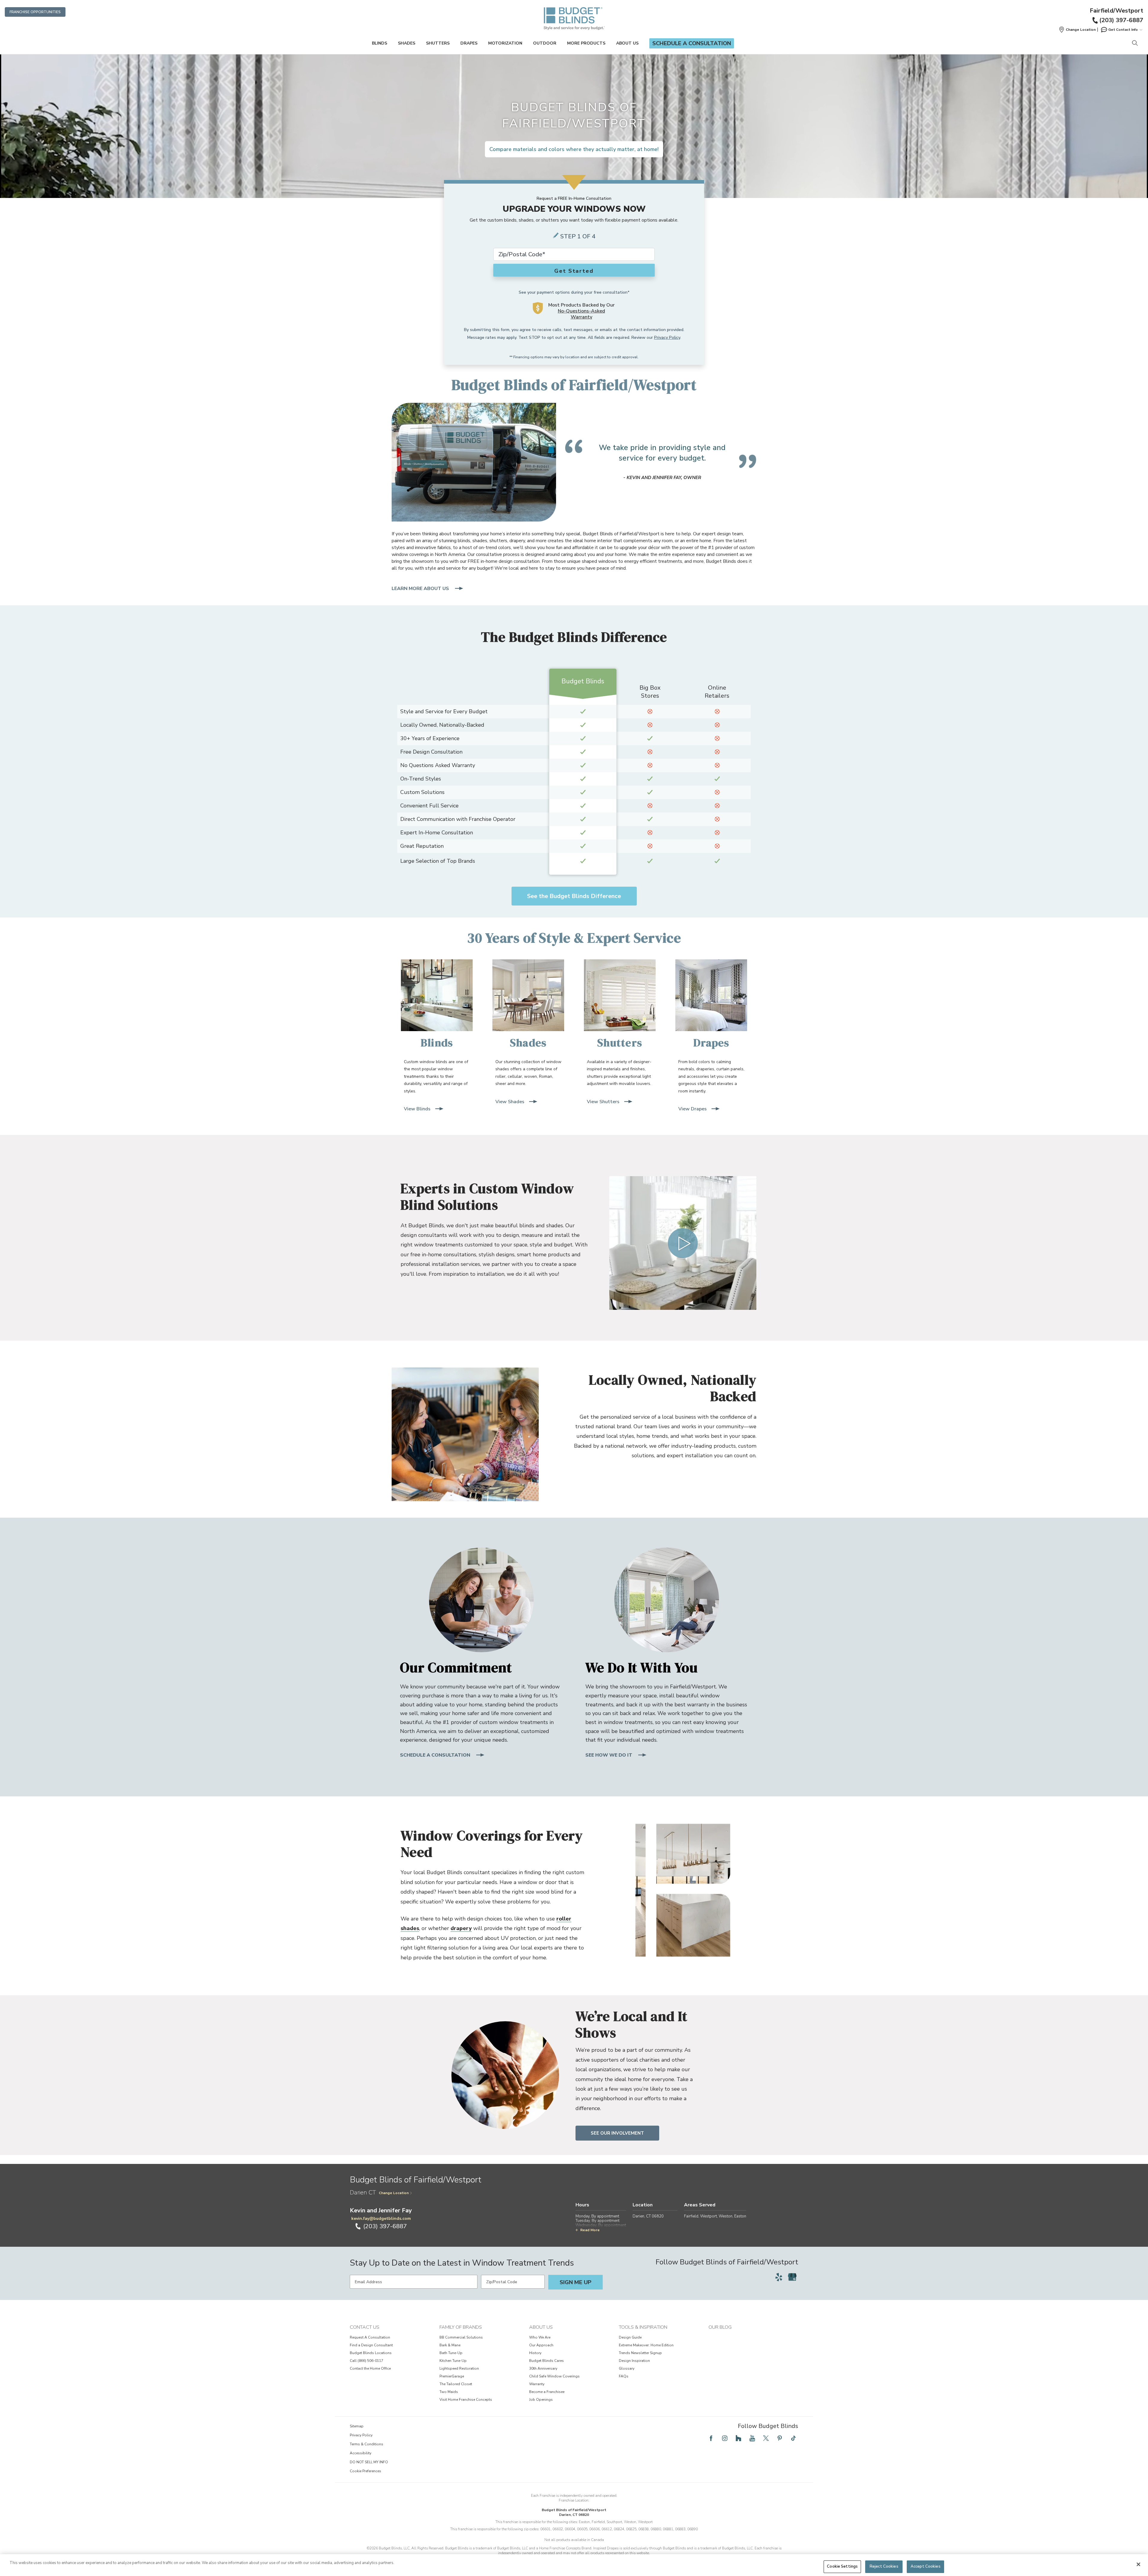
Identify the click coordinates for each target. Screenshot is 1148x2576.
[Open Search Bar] (1135, 44)
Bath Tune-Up (451, 2353)
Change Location (394, 2193)
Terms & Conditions (367, 2444)
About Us (627, 43)
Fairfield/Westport (1116, 11)
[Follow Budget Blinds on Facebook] (711, 2438)
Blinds (380, 43)
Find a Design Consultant (371, 2345)
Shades (407, 43)
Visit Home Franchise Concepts (466, 2400)
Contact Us (365, 2327)
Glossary (627, 2368)
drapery (461, 1928)
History (535, 2353)
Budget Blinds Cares (546, 2361)
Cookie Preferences (365, 2471)
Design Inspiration (634, 2361)
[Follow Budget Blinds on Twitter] (766, 2438)
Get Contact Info (1123, 30)
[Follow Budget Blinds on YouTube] (752, 2438)
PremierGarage (452, 2376)
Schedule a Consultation (692, 43)
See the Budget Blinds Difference (574, 896)
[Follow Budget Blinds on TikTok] (793, 2438)
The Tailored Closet (456, 2384)
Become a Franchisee (547, 2392)
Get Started (574, 271)
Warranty (537, 2384)
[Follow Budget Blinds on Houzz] (738, 2438)
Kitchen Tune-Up (453, 2361)
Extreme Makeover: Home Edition (646, 2345)
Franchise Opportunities (35, 12)
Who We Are (540, 2337)
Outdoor (545, 43)
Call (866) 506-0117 (367, 2361)
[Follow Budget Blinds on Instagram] (725, 2438)
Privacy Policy (667, 337)
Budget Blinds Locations (371, 2353)
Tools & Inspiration (643, 2327)
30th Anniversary (543, 2368)
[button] (1077, 30)
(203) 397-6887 (1121, 20)
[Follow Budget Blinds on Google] (792, 2277)
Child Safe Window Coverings (554, 2376)
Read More (590, 2230)
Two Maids (449, 2392)
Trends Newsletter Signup (640, 2353)
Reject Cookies (884, 2566)
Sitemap (357, 2426)
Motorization (505, 43)
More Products (586, 43)
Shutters (438, 43)
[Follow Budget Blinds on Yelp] (779, 2277)
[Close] (1138, 2564)
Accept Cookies (926, 2566)
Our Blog (720, 2327)
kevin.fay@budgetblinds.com (381, 2218)
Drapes (469, 43)
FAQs (624, 2376)
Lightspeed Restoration (459, 2368)
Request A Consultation (370, 2337)
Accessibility (361, 2453)
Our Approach (541, 2345)
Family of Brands (461, 2327)
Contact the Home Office (370, 2368)
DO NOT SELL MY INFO (369, 2462)
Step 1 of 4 (578, 236)
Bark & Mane (450, 2345)
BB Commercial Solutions (461, 2337)
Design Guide (630, 2337)
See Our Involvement (617, 2133)
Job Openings (541, 2400)
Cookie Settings (842, 2566)
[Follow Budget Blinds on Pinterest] (780, 2438)
